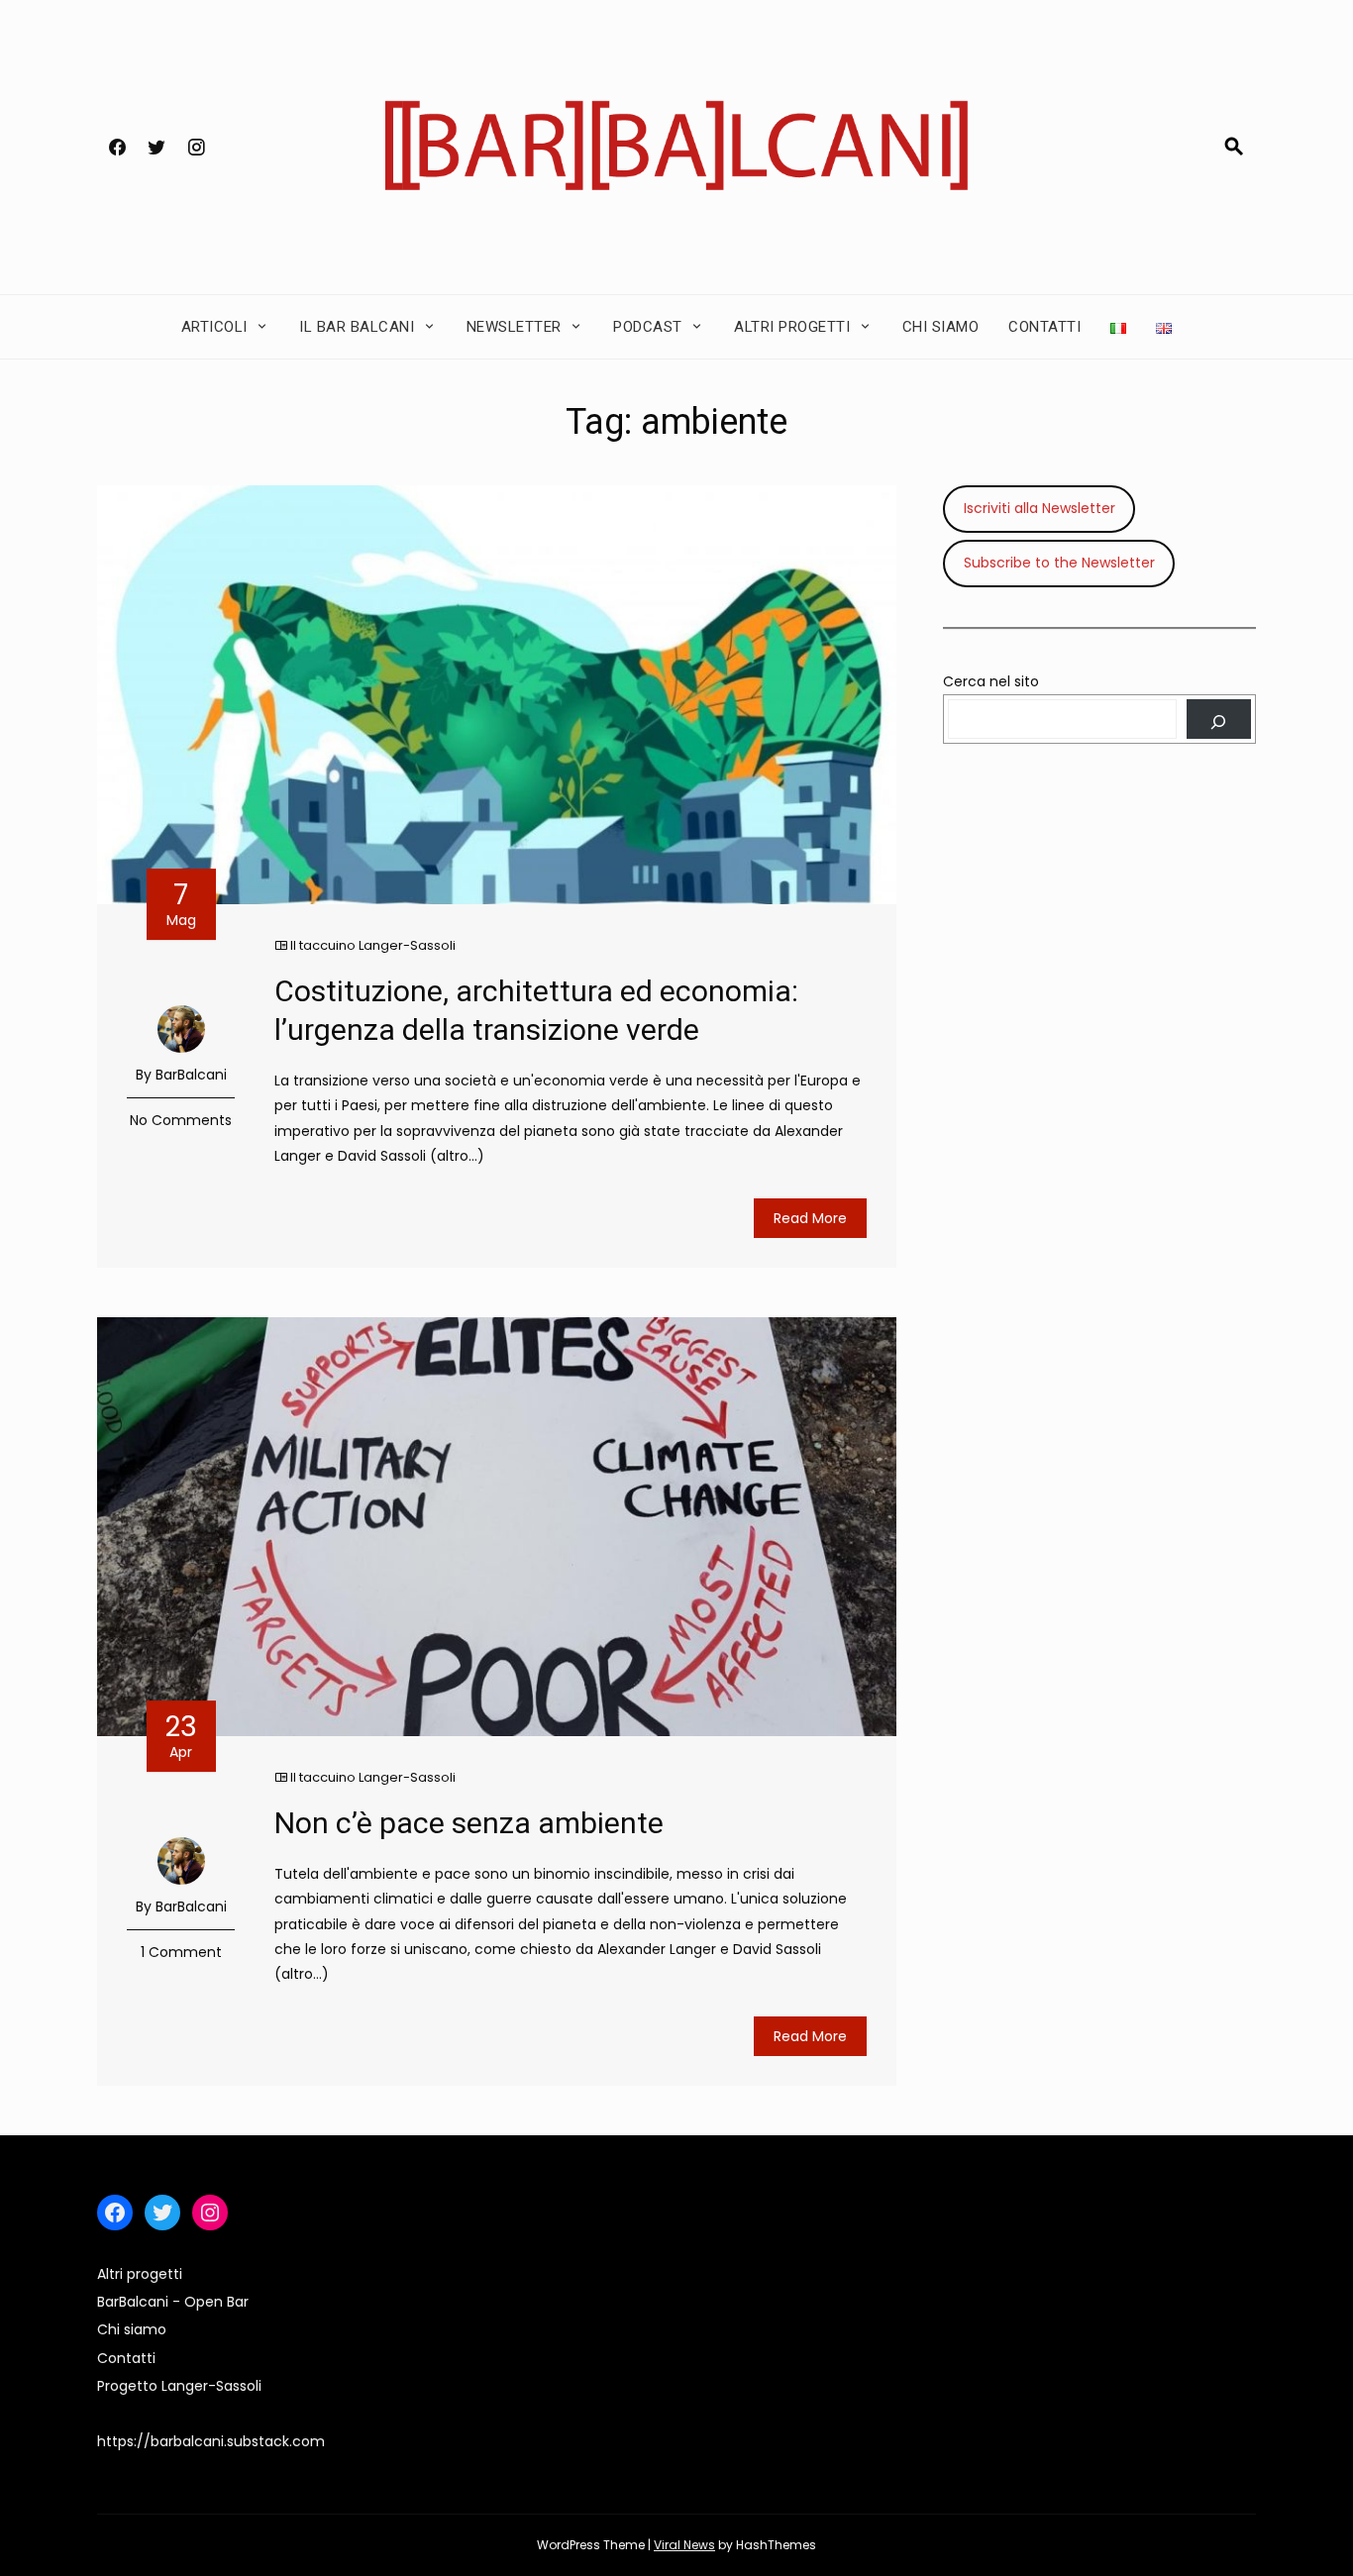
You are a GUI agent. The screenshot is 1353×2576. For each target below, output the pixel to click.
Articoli (214, 327)
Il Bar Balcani (357, 327)
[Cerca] (1219, 719)
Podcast (648, 327)
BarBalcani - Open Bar (173, 2302)
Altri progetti (792, 327)
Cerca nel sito (991, 681)
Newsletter (514, 327)
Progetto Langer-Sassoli (179, 2386)
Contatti (1044, 327)
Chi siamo (941, 327)
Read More (810, 1218)
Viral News (684, 2545)
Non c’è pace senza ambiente (469, 1823)
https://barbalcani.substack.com (211, 2441)
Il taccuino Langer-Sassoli (373, 945)
